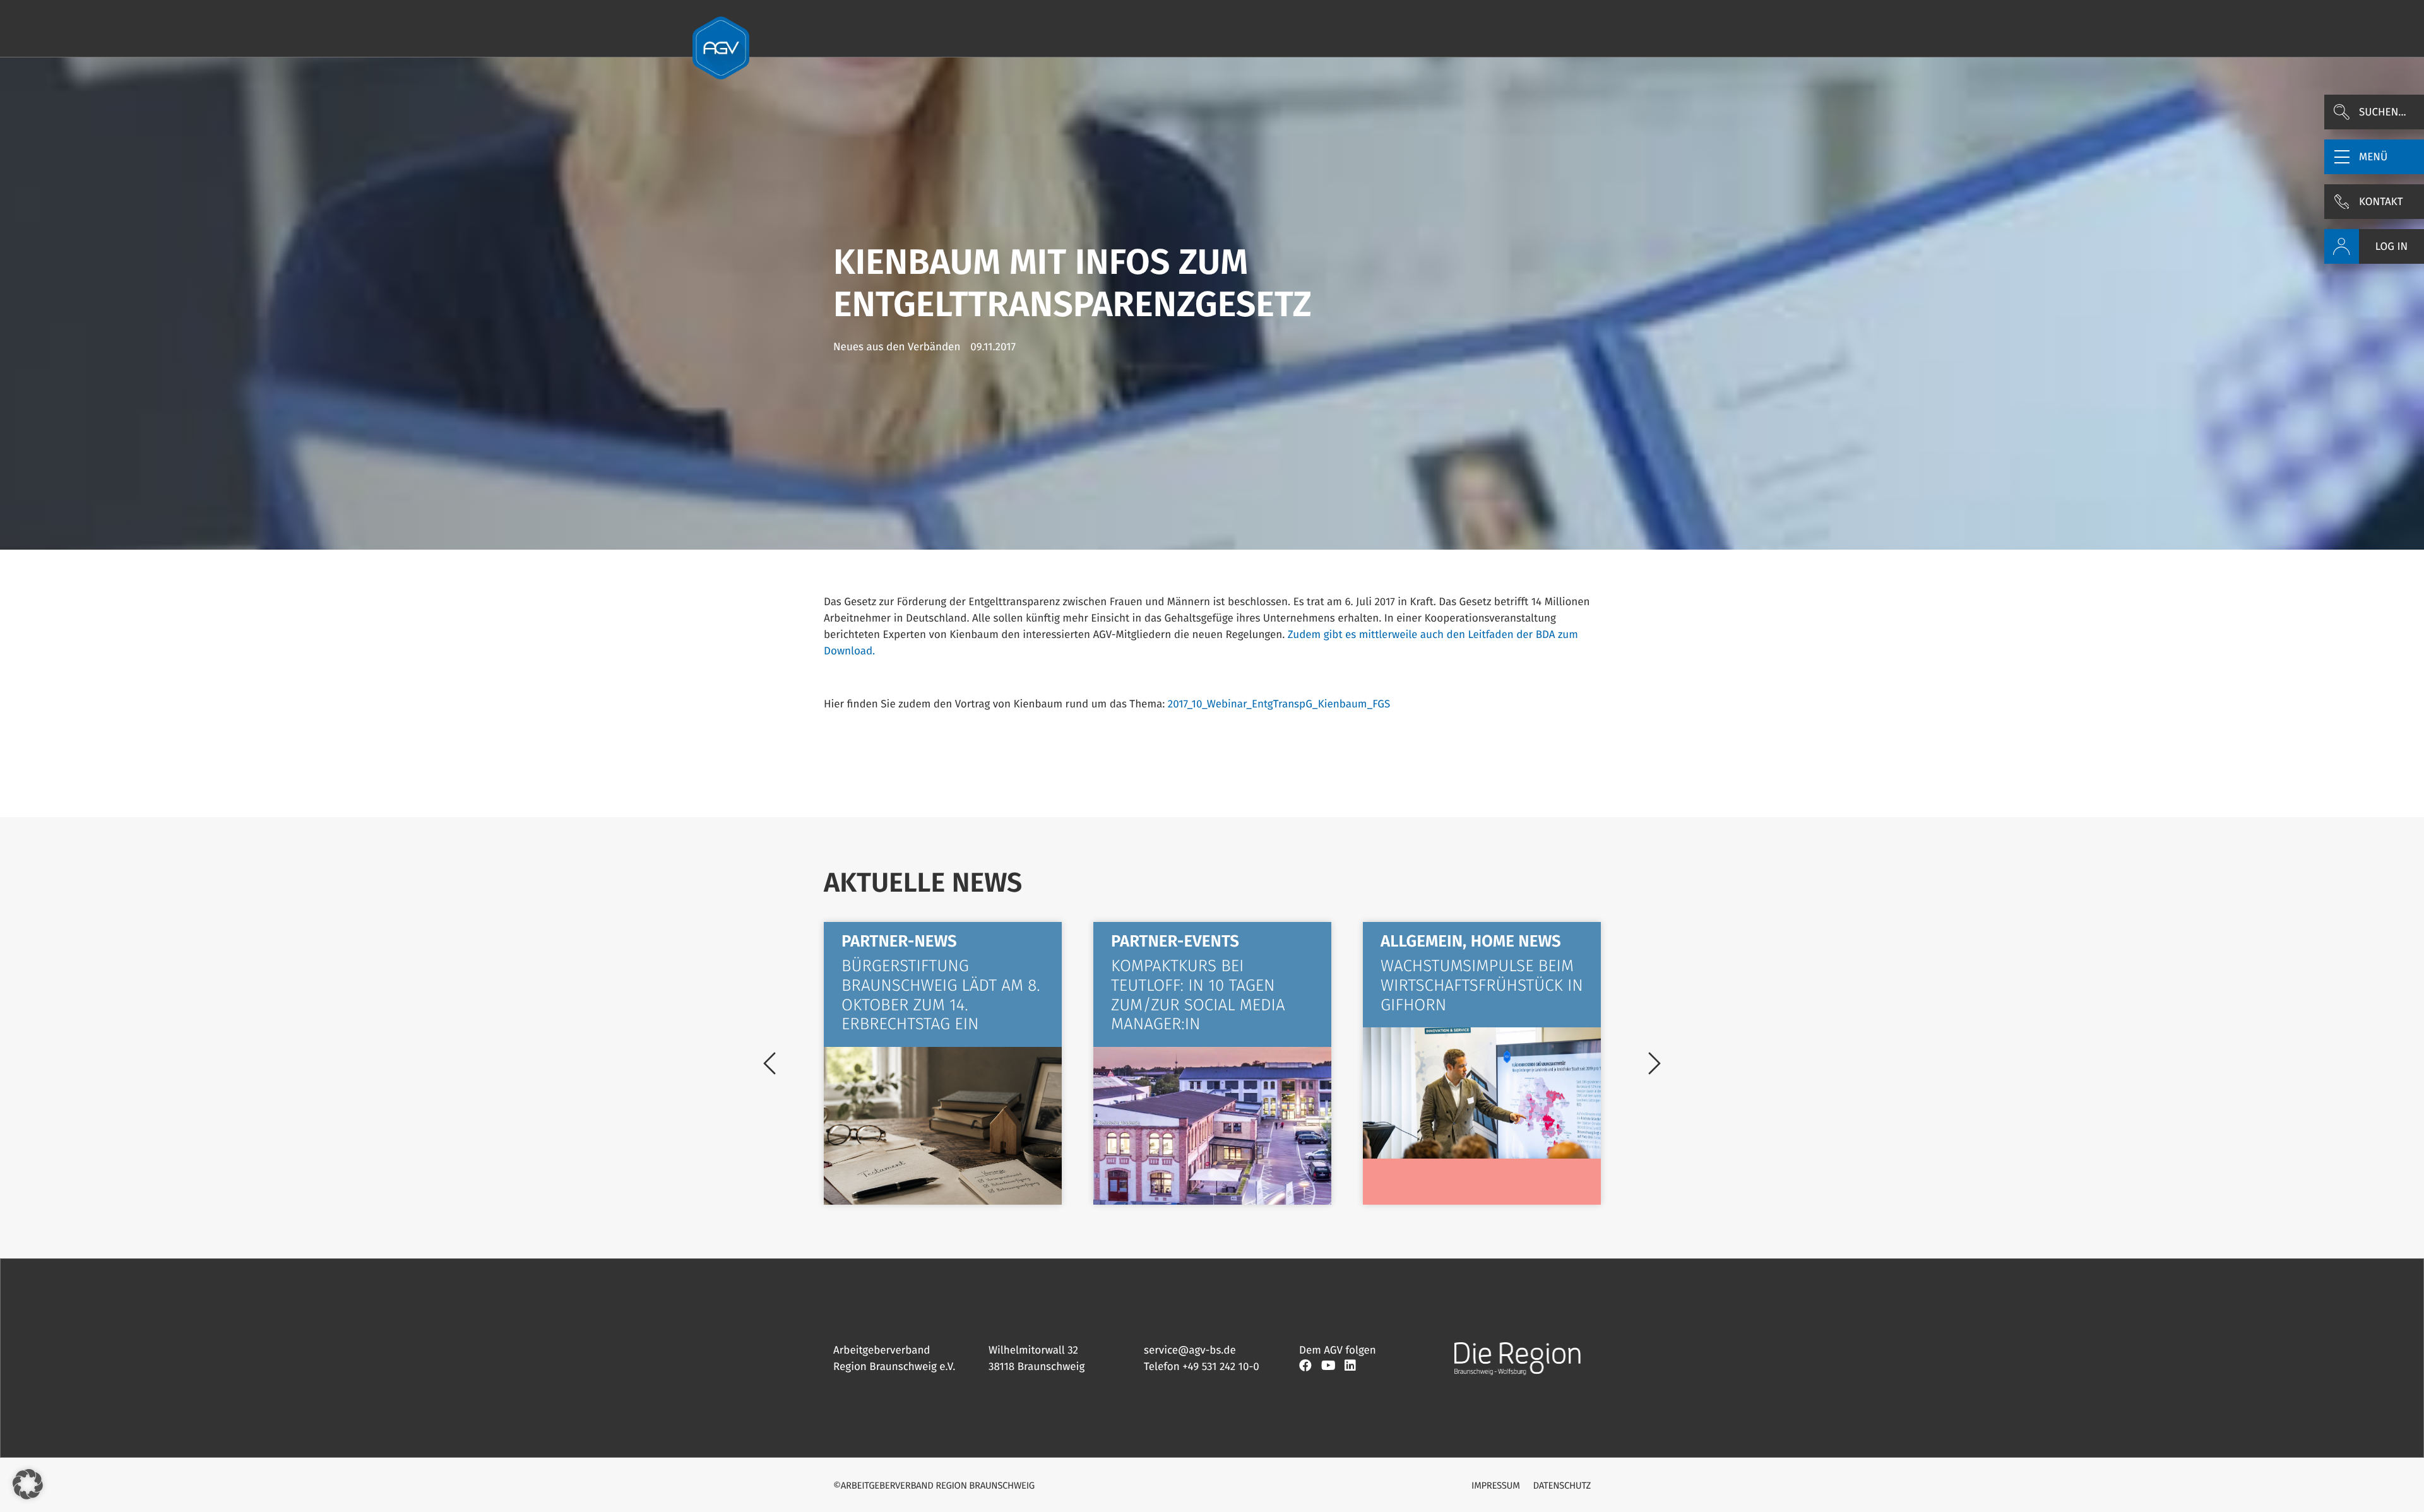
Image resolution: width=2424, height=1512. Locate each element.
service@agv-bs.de (1190, 1350)
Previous (769, 1063)
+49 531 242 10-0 (1221, 1367)
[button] (2374, 157)
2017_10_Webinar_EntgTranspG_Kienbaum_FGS (1279, 704)
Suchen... (2383, 112)
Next (1655, 1063)
